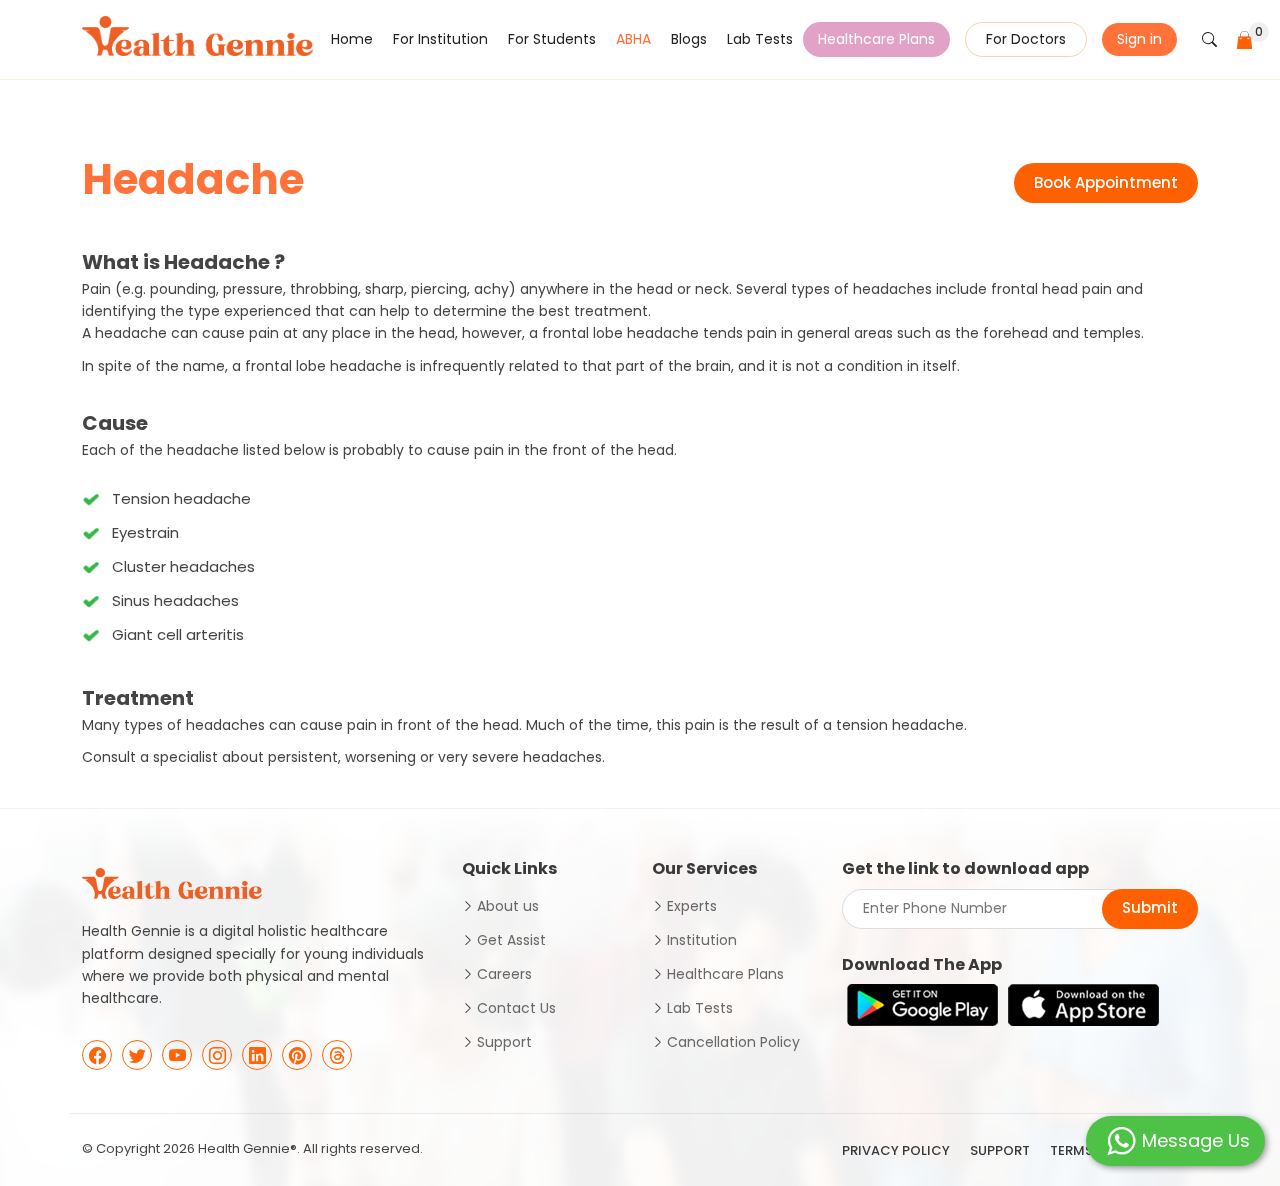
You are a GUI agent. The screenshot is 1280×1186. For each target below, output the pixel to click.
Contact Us (516, 1008)
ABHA (633, 39)
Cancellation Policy (733, 1042)
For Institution (440, 39)
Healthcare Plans (876, 39)
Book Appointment (1106, 182)
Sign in (1139, 39)
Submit (1150, 907)
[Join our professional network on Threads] (337, 1055)
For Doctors (1026, 39)
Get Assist (511, 940)
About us (508, 906)
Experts (692, 906)
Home (352, 39)
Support (504, 1042)
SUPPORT (1000, 1150)
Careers (504, 974)
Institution (702, 940)
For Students (552, 39)
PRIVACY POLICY (896, 1150)
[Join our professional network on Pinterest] (297, 1055)
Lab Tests (760, 39)
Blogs (689, 39)
